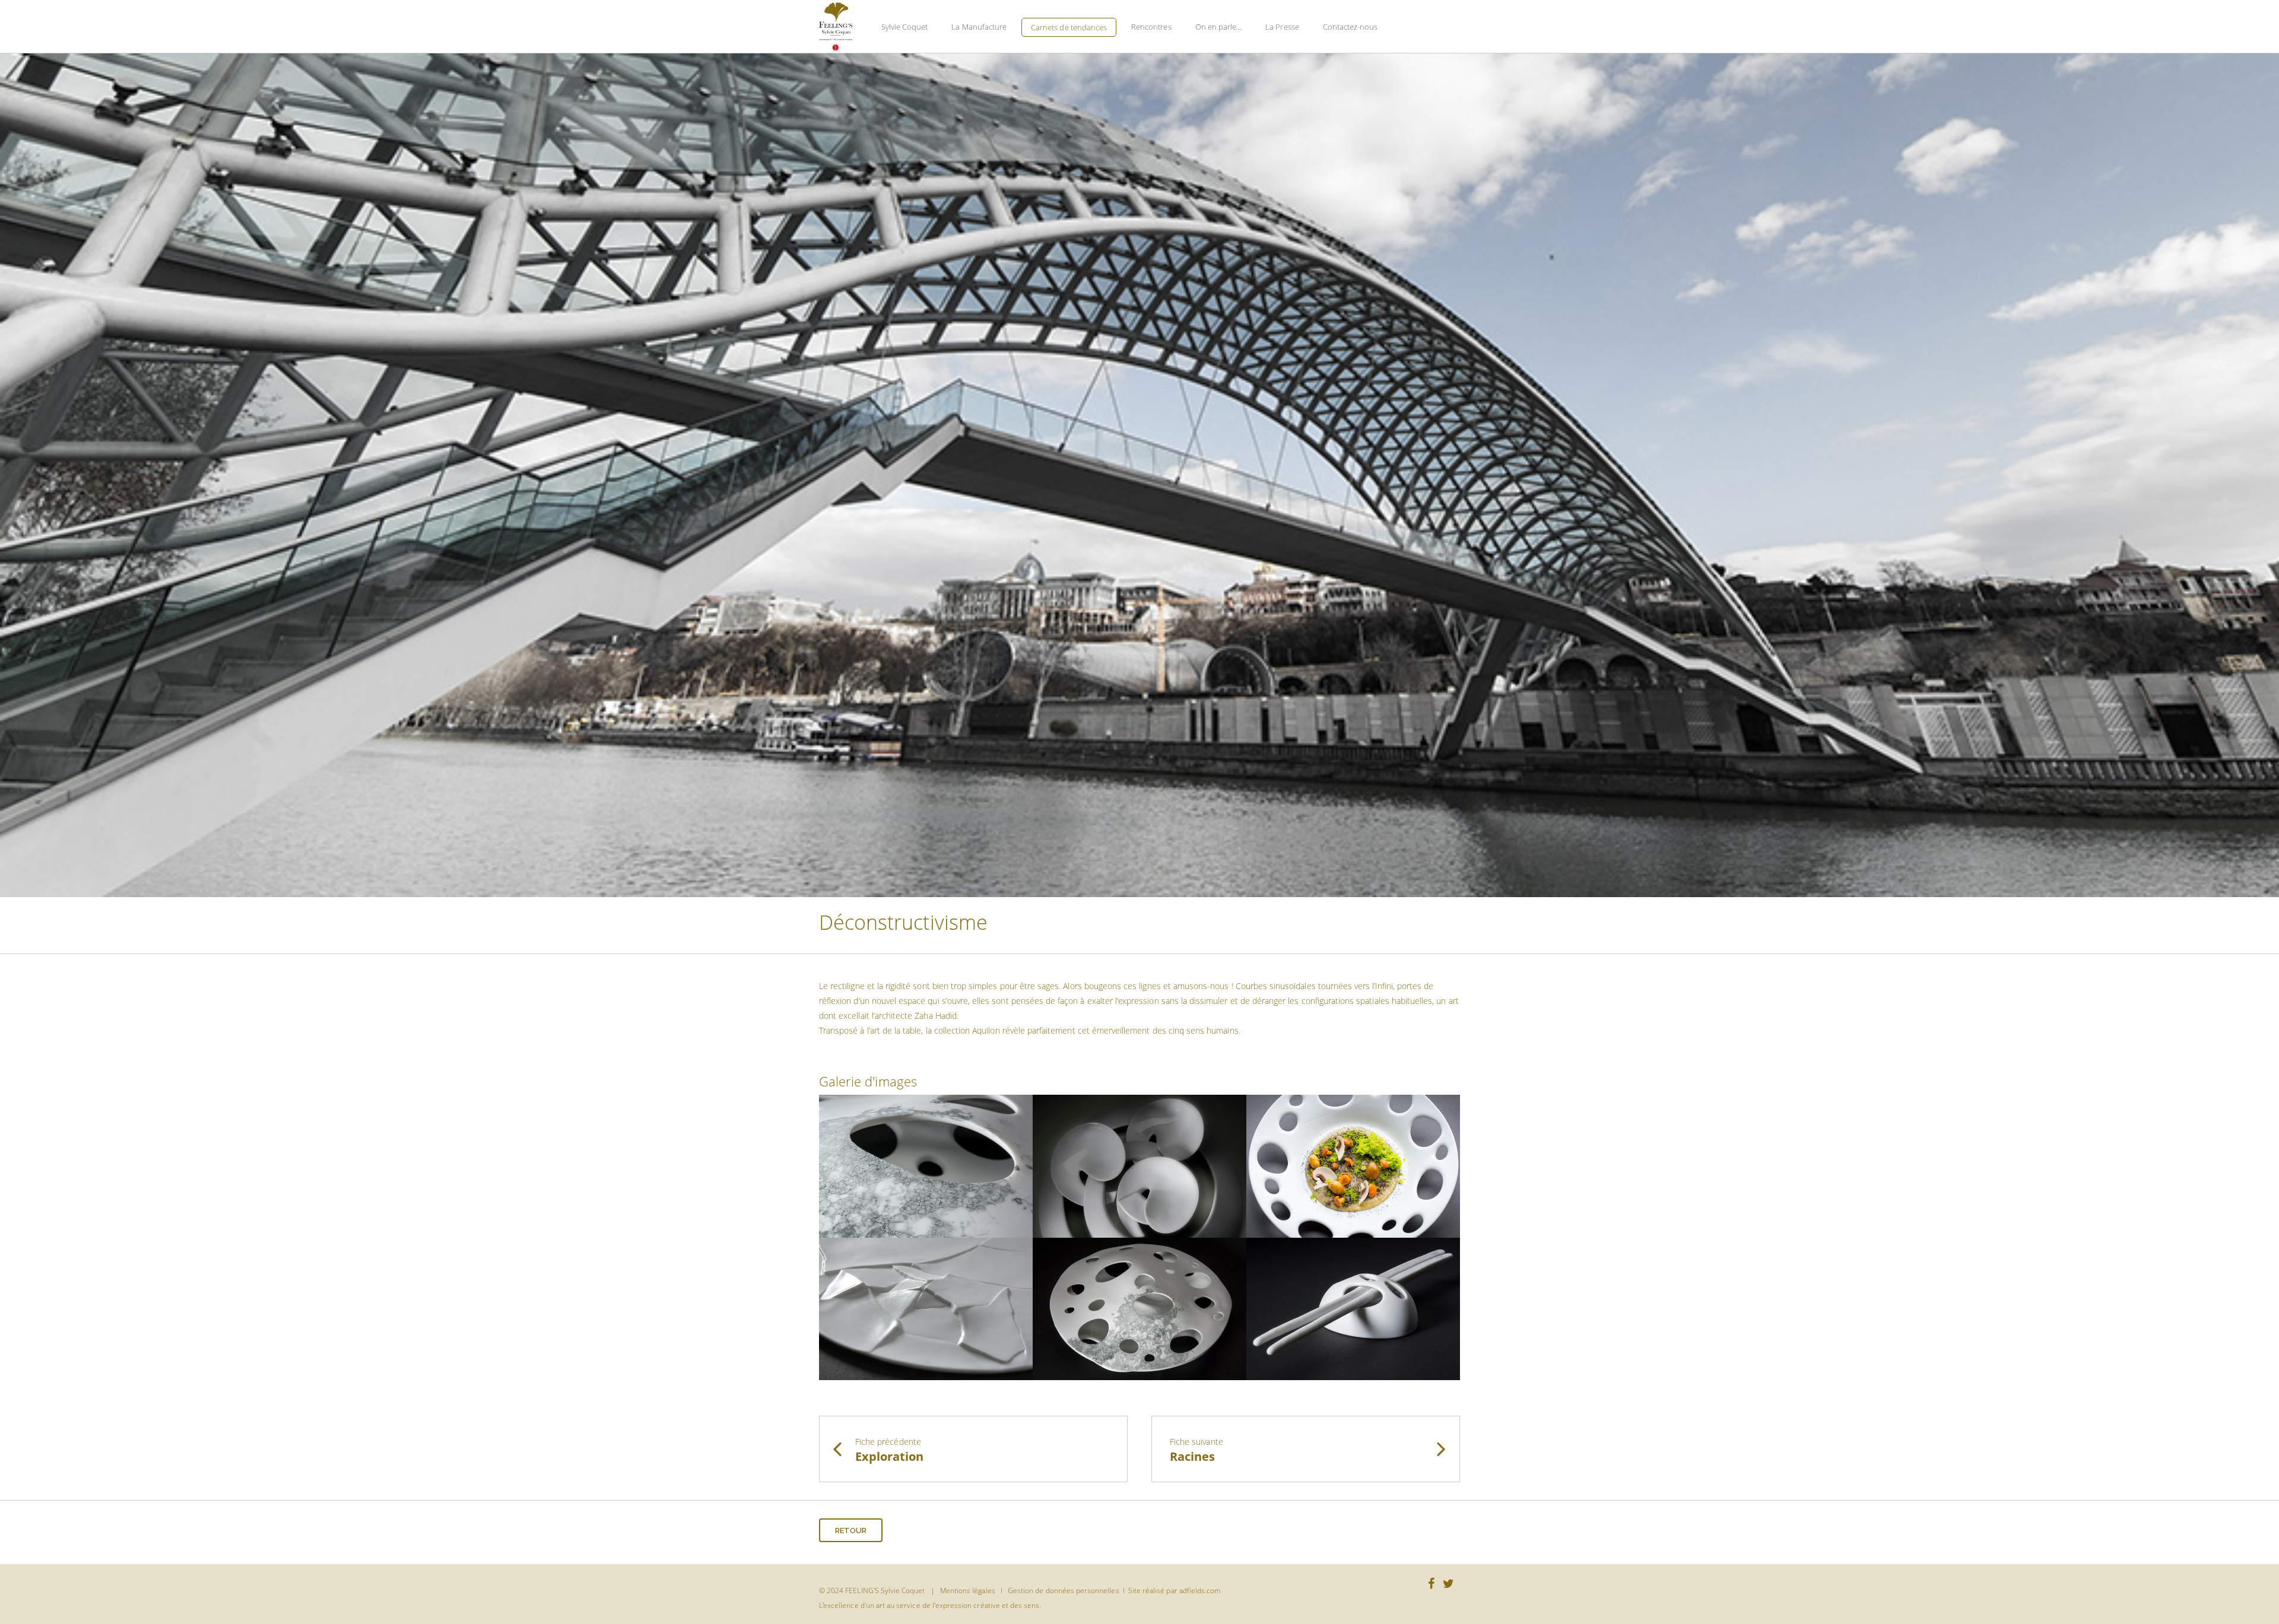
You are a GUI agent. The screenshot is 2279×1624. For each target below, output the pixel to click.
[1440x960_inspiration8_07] (1353, 1307)
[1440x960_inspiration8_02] (926, 1165)
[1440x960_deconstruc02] (926, 1307)
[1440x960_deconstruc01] (1139, 1165)
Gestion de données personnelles (1064, 1590)
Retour (851, 1531)
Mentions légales (968, 1590)
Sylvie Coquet (905, 27)
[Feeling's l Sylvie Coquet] (836, 27)
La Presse (1282, 27)
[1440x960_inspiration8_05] (1353, 1165)
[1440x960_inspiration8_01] (1139, 1307)
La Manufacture (979, 27)
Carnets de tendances (1069, 27)
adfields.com (1200, 1590)
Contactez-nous (1350, 27)
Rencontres (1151, 27)
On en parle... (1219, 27)
